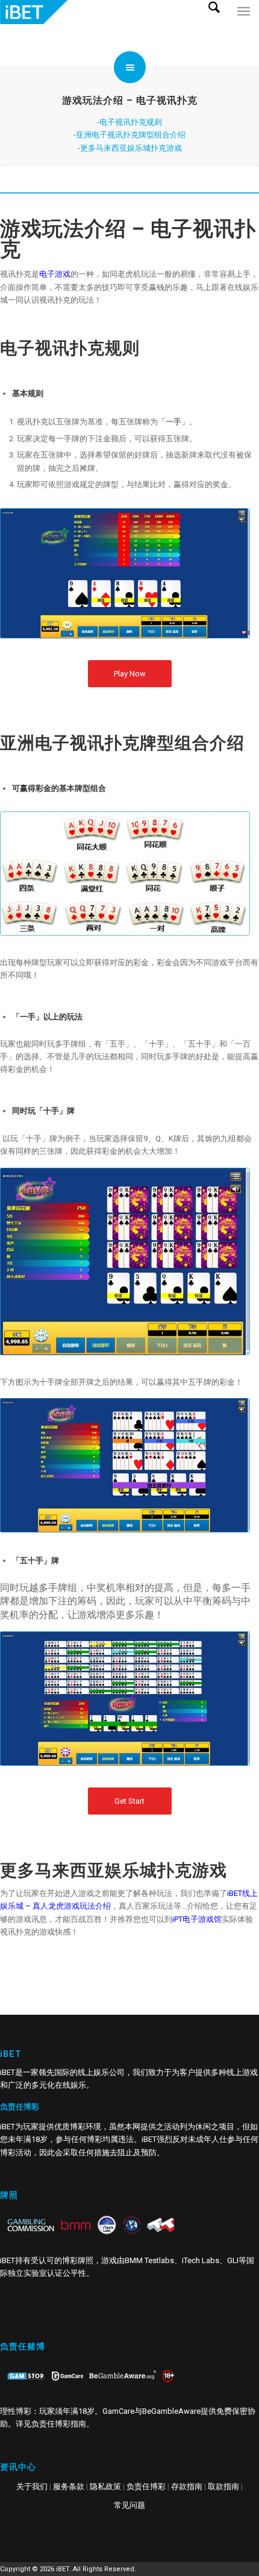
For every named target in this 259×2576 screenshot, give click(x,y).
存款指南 (187, 2486)
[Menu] (244, 24)
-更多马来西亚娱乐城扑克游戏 (130, 148)
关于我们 (32, 2486)
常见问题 (129, 2505)
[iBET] (104, 12)
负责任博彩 (146, 2486)
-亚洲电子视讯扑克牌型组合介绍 (129, 135)
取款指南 (223, 2486)
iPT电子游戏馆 (197, 1919)
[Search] (219, 24)
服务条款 (69, 2486)
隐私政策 (105, 2486)
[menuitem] (219, 24)
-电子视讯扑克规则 (129, 122)
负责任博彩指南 (59, 2424)
